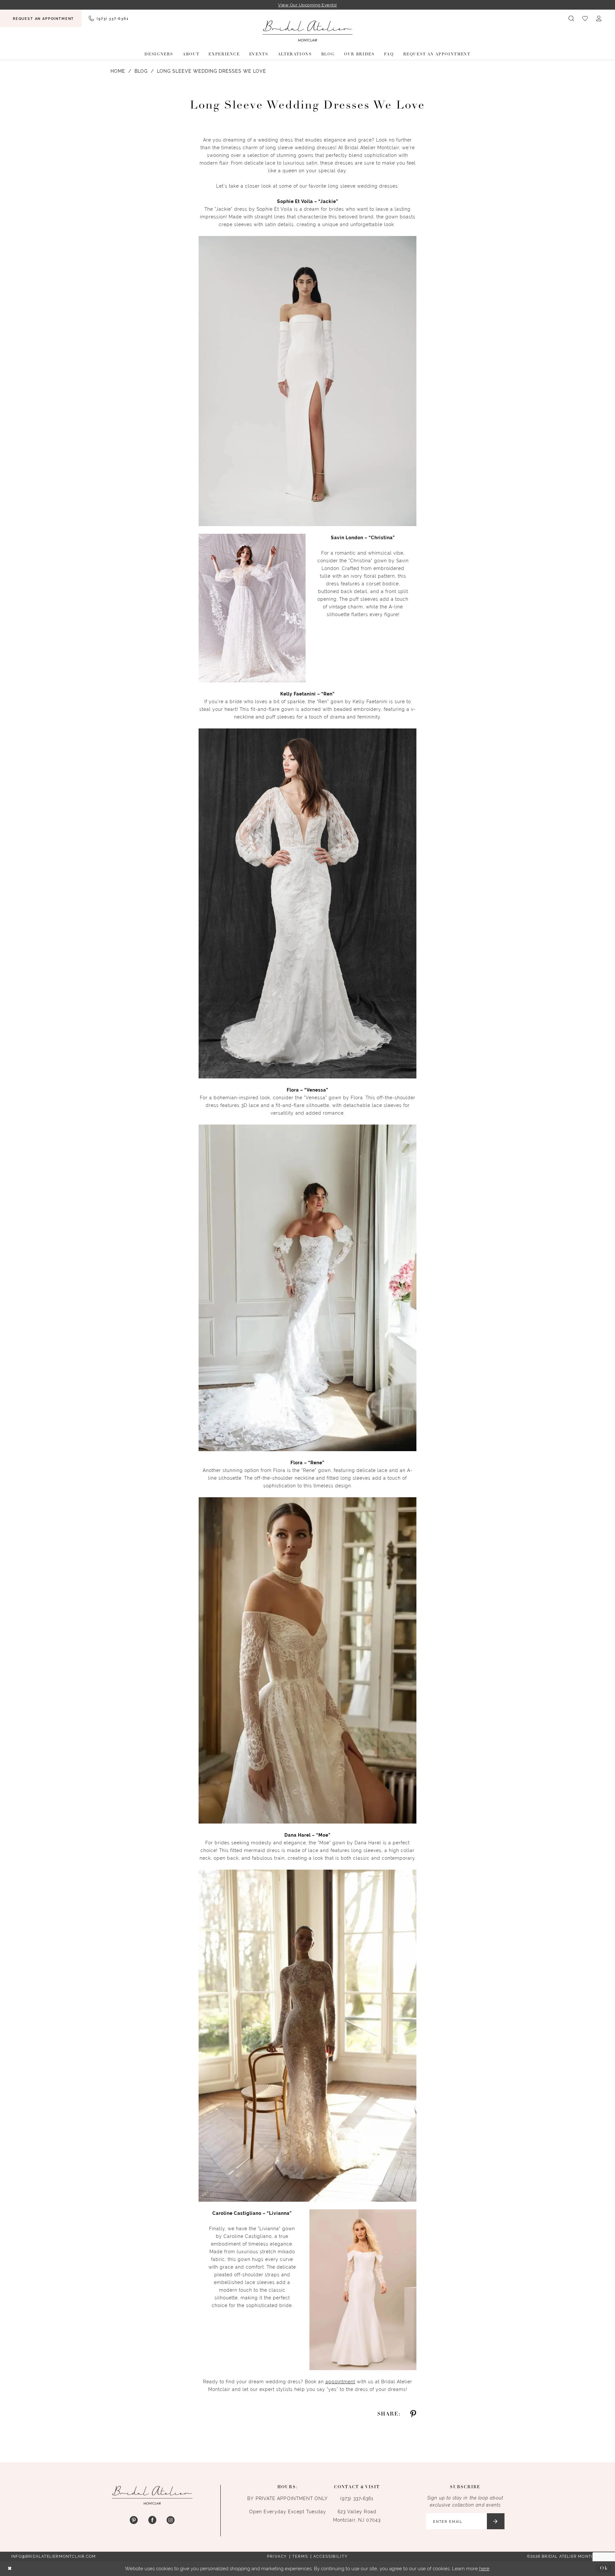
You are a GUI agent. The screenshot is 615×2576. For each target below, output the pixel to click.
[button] (599, 18)
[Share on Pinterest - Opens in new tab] (413, 2414)
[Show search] (572, 18)
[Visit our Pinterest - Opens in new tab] (134, 2520)
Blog (141, 71)
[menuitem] (41, 18)
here (484, 2568)
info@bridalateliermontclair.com (53, 2556)
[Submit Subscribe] (496, 2521)
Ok (604, 2568)
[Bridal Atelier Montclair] (307, 31)
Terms (300, 2556)
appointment (340, 2382)
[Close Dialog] (10, 2569)
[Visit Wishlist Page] (585, 18)
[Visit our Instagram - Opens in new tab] (171, 2520)
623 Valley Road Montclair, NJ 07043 (357, 2516)
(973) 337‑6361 (357, 2499)
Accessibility (331, 2556)
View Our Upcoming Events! (307, 5)
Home (118, 71)
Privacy (277, 2556)
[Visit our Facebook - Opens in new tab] (152, 2520)
